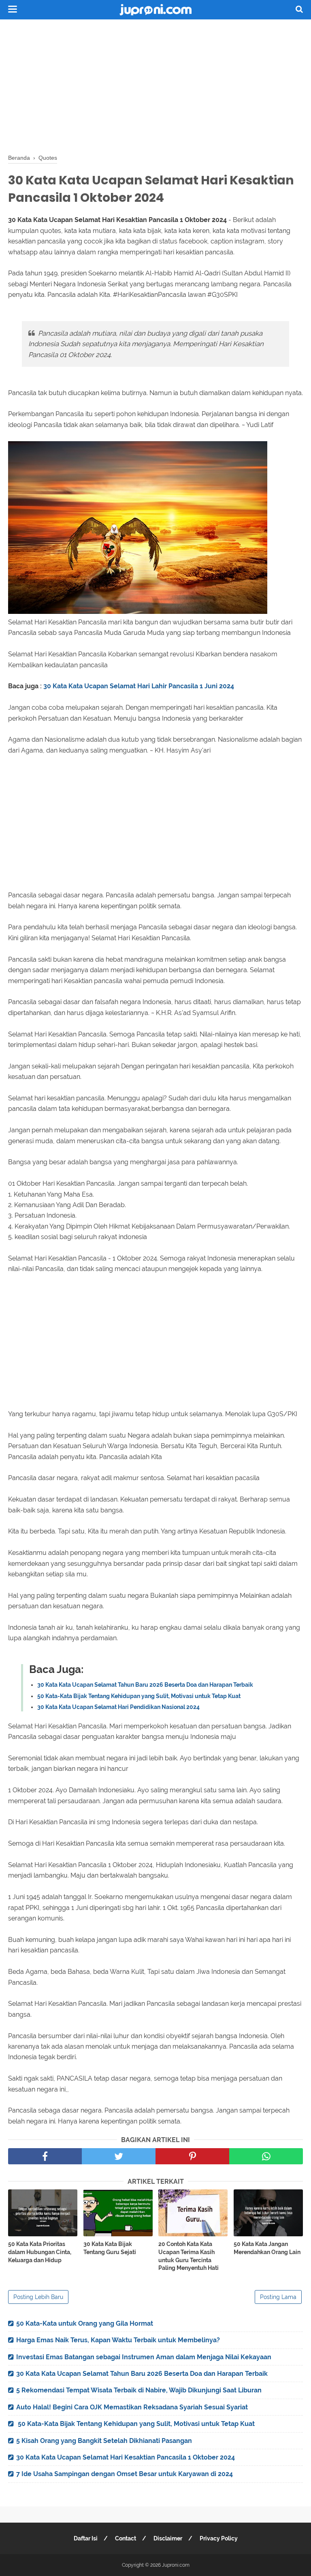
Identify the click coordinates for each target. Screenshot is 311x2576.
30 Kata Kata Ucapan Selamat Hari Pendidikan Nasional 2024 (118, 1707)
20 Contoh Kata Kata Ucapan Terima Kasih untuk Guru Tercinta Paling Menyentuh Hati (189, 2256)
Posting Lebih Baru (38, 2297)
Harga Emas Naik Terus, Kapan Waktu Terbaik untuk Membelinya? (118, 2340)
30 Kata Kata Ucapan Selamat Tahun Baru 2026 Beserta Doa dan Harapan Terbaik (145, 1685)
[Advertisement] (155, 85)
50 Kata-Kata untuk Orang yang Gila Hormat (85, 2323)
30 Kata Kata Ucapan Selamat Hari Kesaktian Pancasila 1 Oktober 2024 (126, 2457)
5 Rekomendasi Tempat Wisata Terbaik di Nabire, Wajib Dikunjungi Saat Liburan (139, 2390)
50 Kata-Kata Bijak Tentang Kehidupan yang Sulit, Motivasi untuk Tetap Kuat (139, 1696)
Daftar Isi (86, 2538)
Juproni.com (176, 2565)
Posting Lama (278, 2297)
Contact (126, 2538)
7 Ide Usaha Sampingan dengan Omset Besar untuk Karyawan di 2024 (125, 2474)
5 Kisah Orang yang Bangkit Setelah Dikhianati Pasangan (104, 2441)
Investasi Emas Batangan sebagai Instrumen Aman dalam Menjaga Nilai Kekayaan (144, 2357)
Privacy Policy (219, 2538)
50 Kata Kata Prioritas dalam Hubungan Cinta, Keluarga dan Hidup (40, 2252)
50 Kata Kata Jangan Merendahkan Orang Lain (267, 2248)
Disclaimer (168, 2538)
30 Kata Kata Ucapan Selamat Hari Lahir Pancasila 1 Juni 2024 (139, 686)
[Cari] (299, 9)
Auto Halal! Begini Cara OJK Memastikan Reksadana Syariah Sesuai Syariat (132, 2407)
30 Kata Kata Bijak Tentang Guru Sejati (110, 2248)
